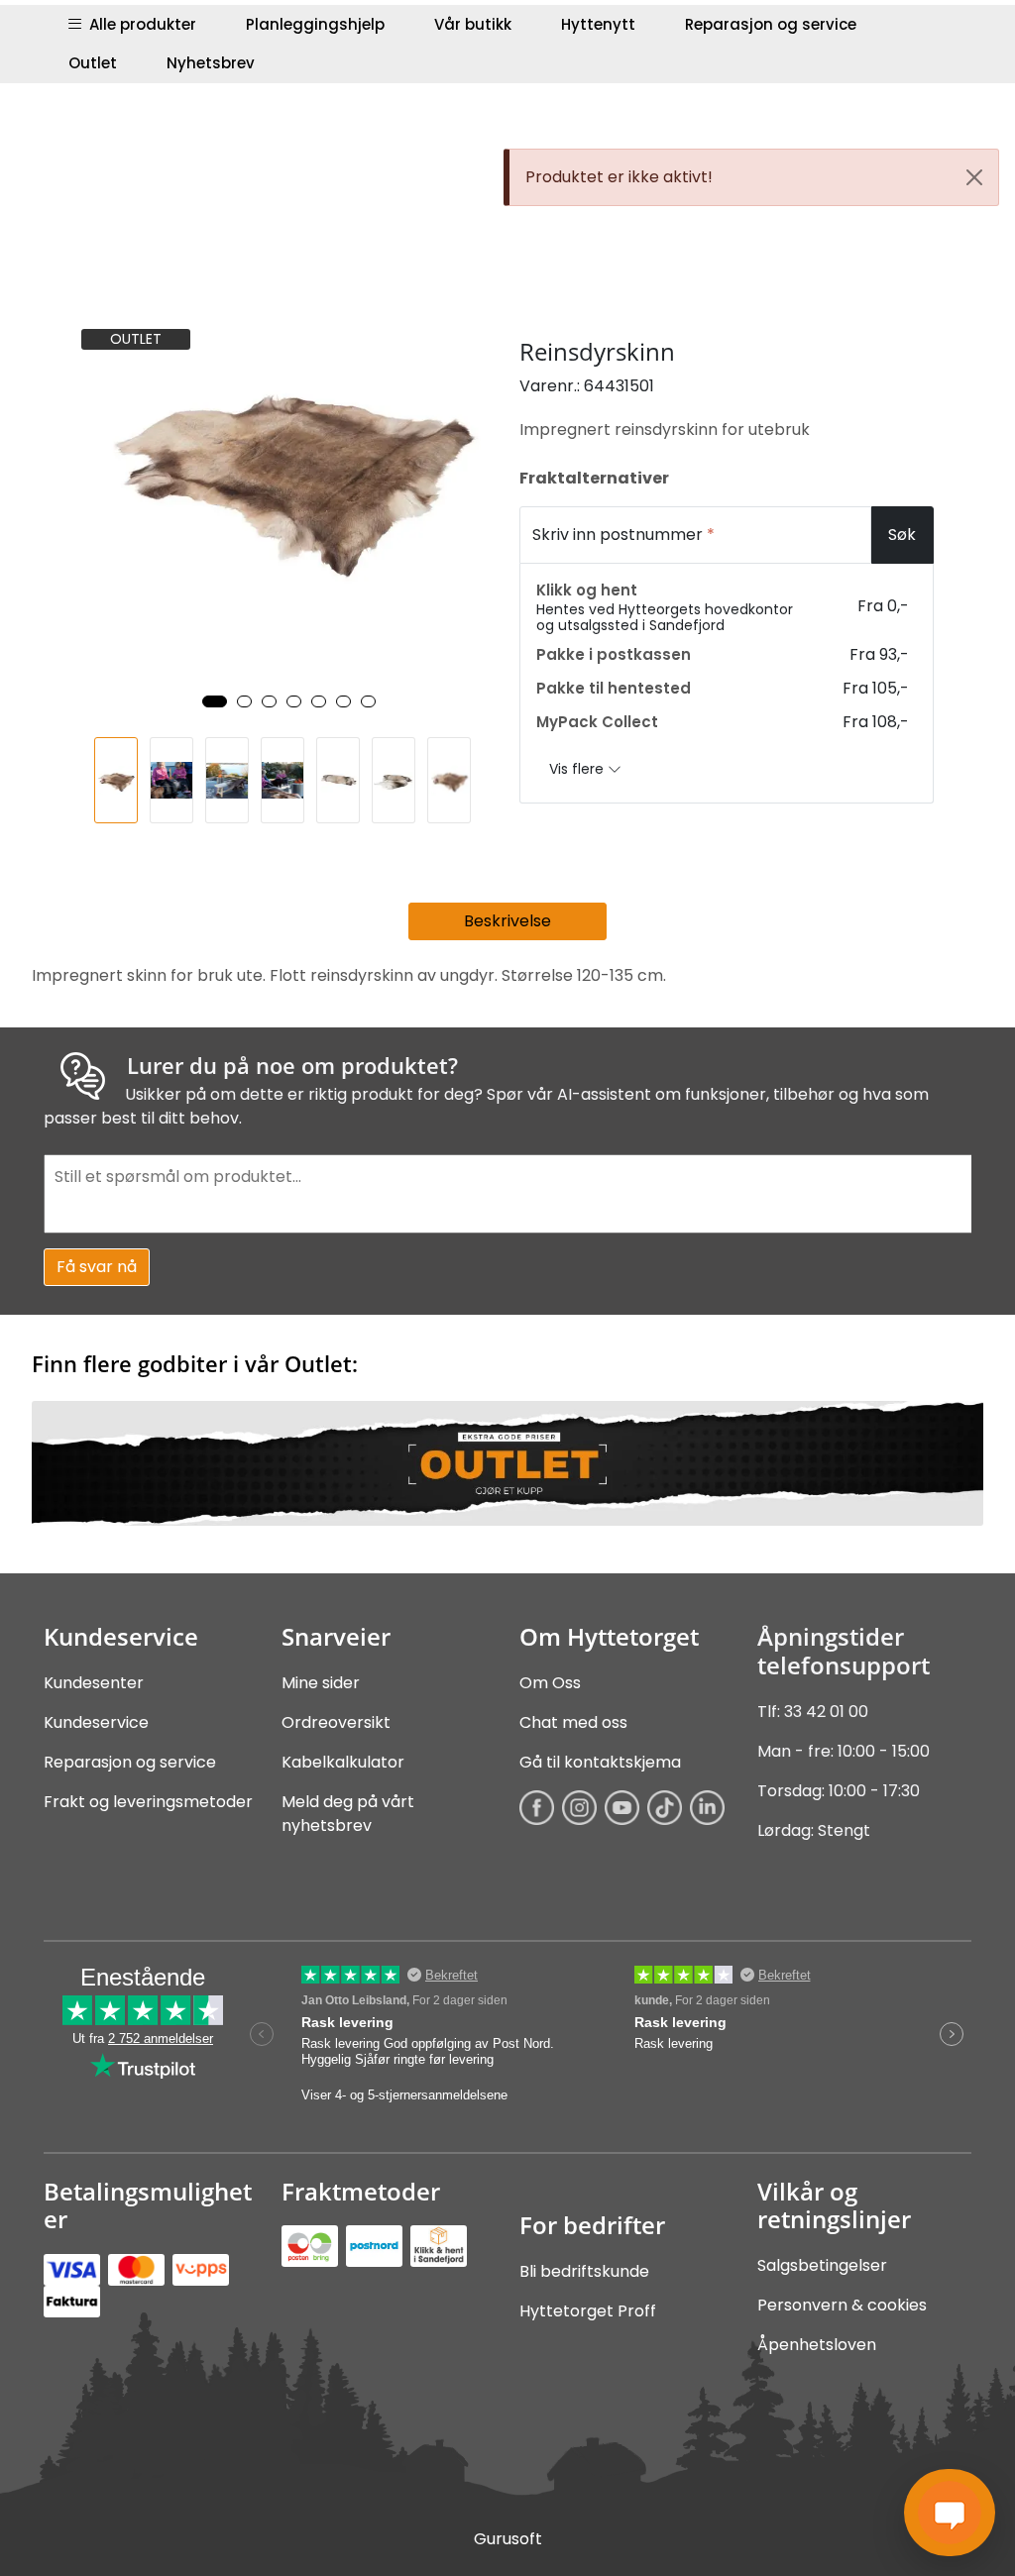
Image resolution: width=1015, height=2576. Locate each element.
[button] (215, 701)
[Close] (974, 177)
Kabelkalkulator (343, 1762)
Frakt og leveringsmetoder (148, 1802)
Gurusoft (508, 2539)
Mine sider (321, 1683)
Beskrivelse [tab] (507, 921)
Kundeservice (96, 1722)
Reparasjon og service (771, 24)
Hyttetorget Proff (588, 2311)
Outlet (93, 63)
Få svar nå (97, 1267)
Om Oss (550, 1683)
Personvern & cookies (842, 2305)
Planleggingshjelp (315, 24)
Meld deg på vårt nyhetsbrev (348, 1814)
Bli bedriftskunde (584, 2271)
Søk (902, 535)
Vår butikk (473, 24)
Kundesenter (94, 1683)
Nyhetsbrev (211, 63)
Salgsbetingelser (822, 2265)
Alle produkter (139, 24)
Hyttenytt (598, 24)
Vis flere (578, 769)
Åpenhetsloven (817, 2345)
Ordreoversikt (336, 1722)
